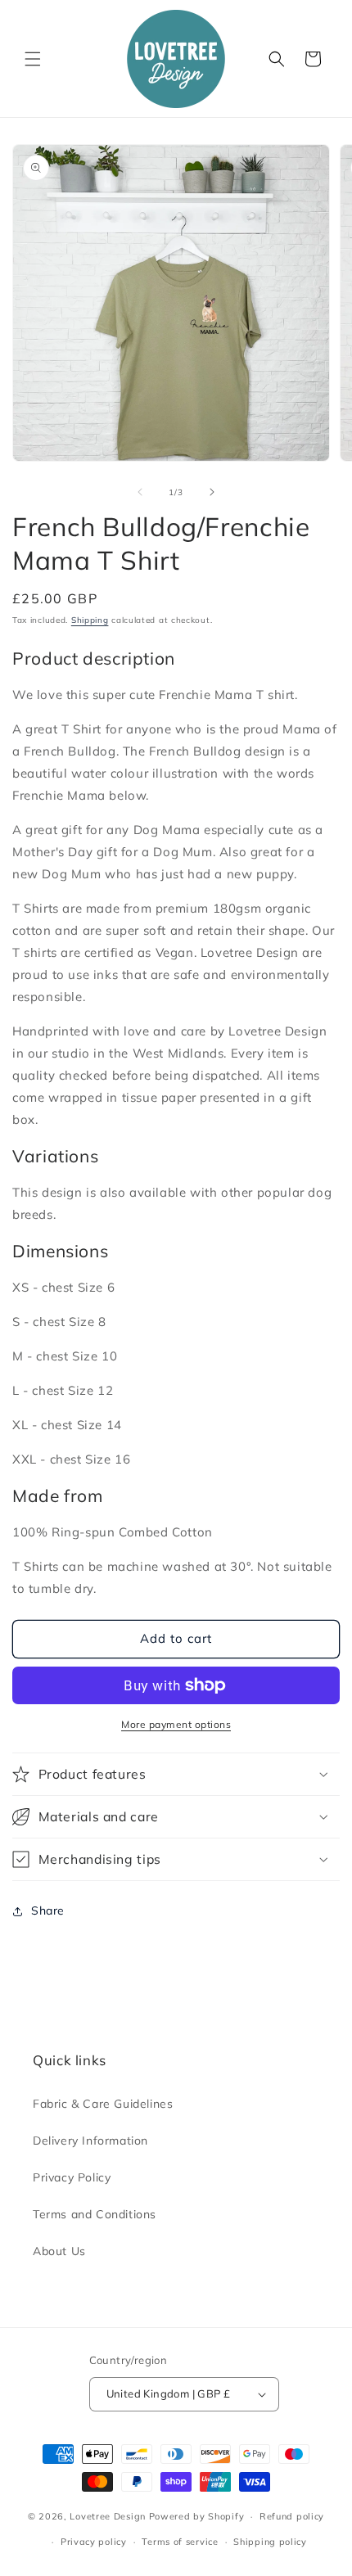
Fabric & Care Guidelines (103, 2104)
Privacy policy (94, 2542)
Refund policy (292, 2516)
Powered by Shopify (197, 2516)
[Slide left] (140, 492)
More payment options (176, 1724)
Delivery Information (90, 2141)
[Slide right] (212, 492)
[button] (33, 59)
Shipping (90, 620)
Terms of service (180, 2542)
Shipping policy (270, 2542)
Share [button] (48, 1911)
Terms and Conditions (95, 2214)
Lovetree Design (108, 2516)
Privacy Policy (72, 2177)
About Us (59, 2251)
